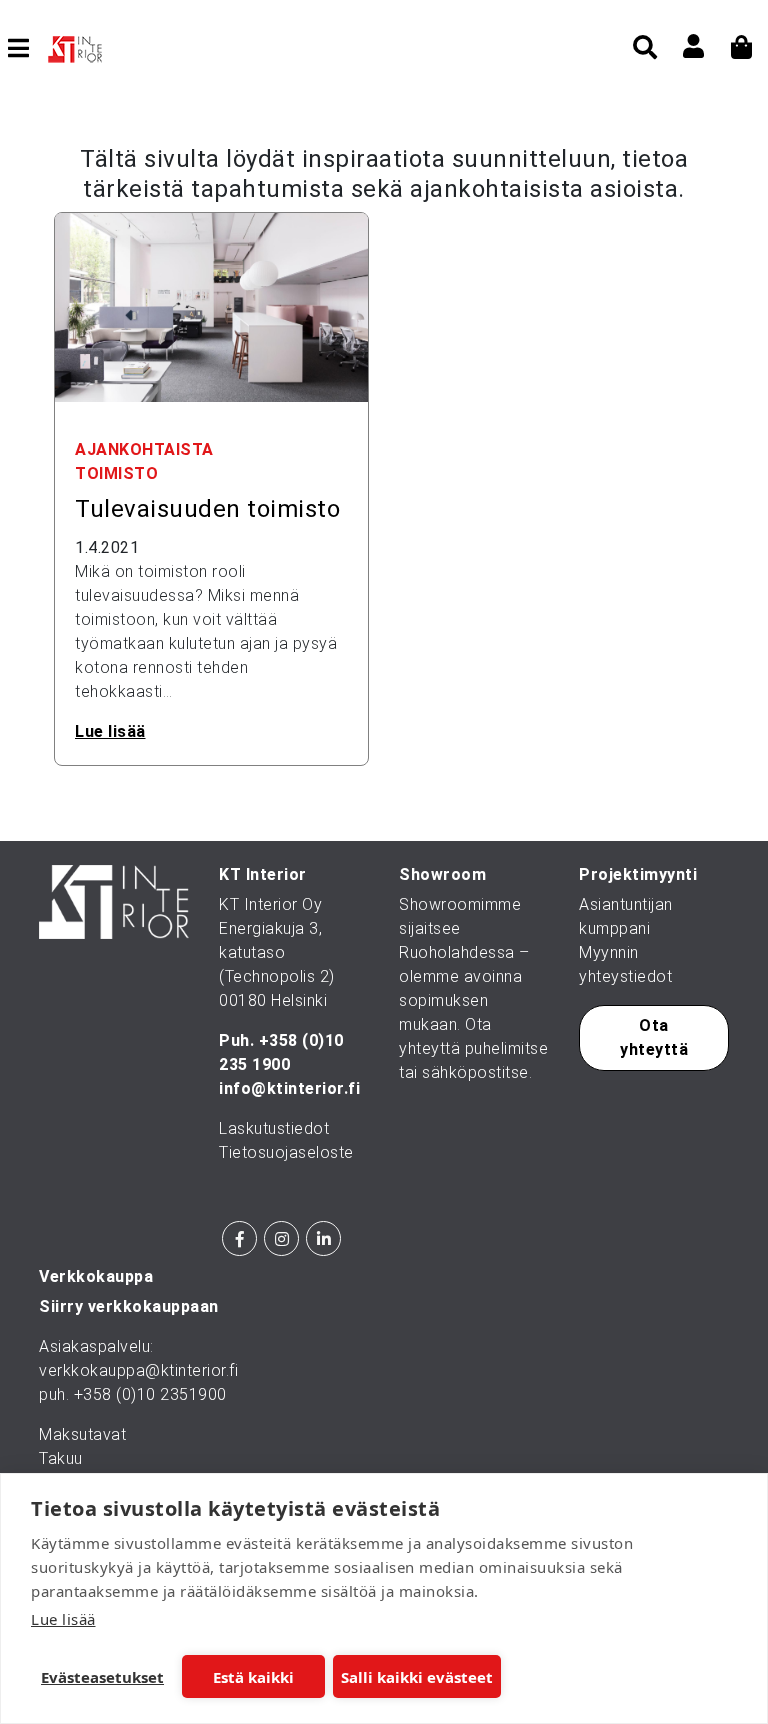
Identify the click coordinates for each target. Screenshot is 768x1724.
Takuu (61, 1458)
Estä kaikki (253, 1677)
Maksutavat (82, 1434)
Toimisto (116, 473)
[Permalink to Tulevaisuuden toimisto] (211, 306)
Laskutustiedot (274, 1128)
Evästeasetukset (102, 1677)
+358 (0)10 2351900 (150, 1394)
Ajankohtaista (144, 449)
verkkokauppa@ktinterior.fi (138, 1370)
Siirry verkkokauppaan (129, 1306)
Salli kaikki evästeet (417, 1677)
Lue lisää (63, 1619)
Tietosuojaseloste (286, 1152)
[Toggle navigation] (26, 48)
